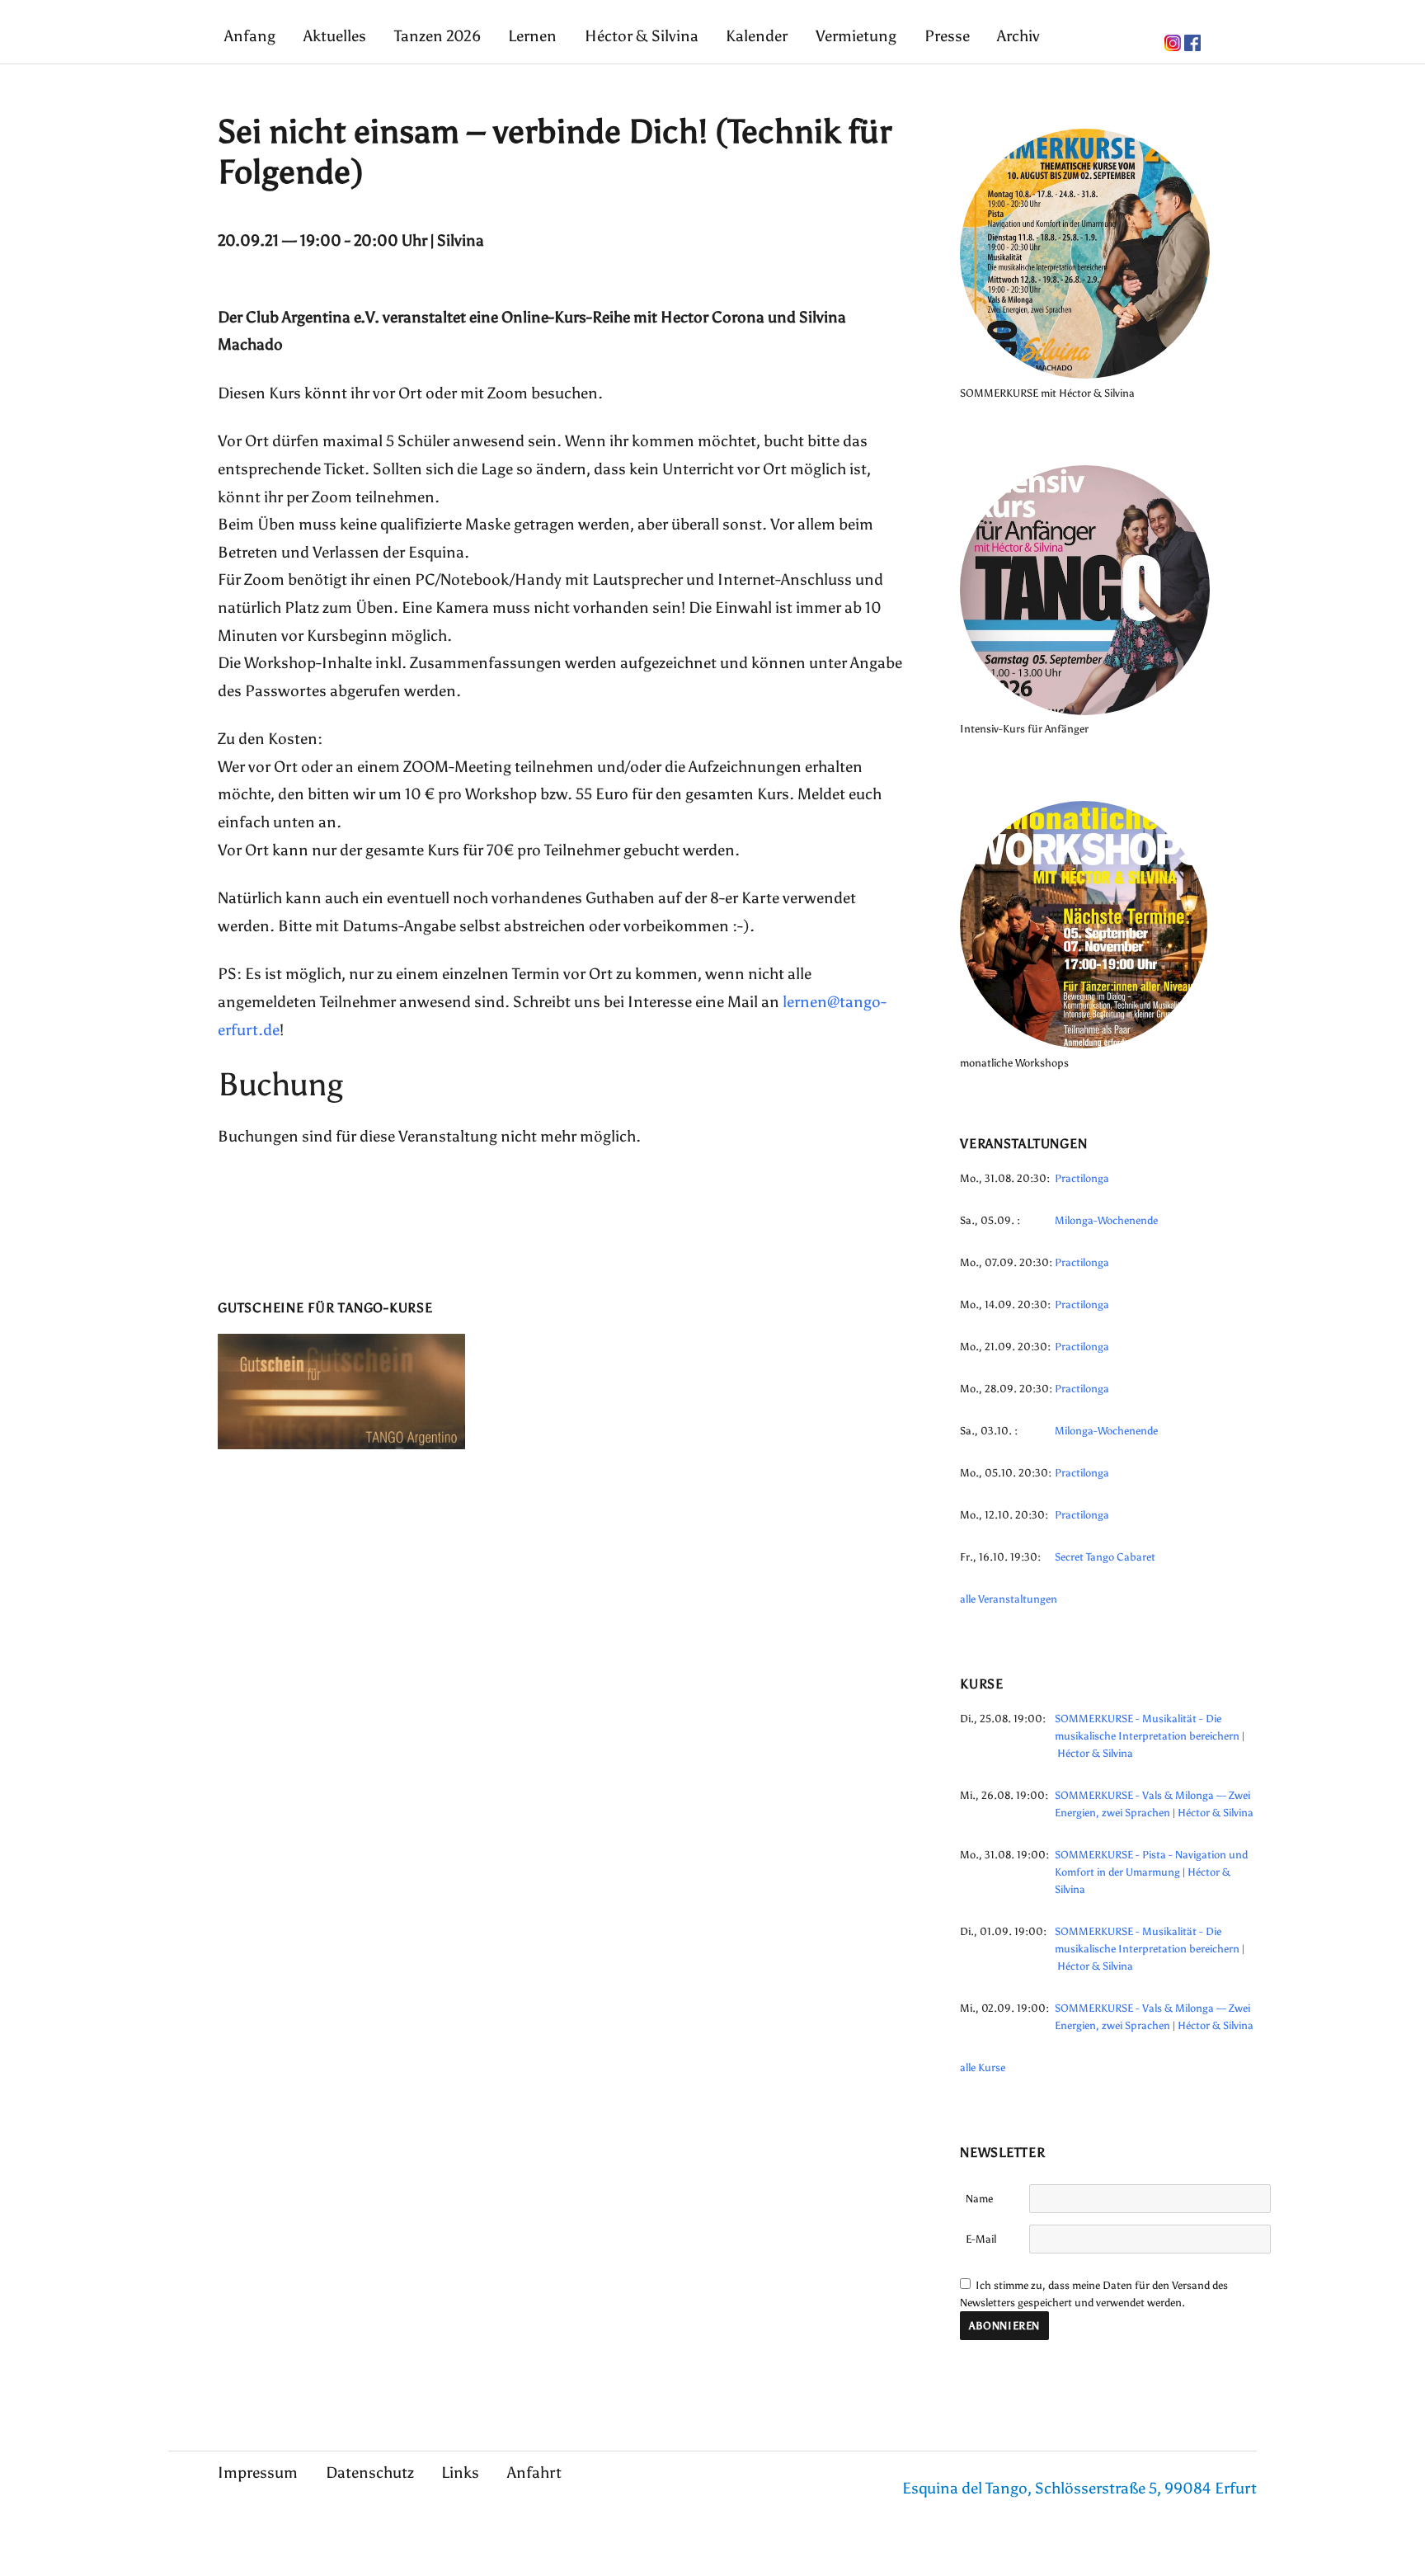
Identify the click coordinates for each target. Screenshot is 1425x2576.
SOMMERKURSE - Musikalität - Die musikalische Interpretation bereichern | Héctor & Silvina (1150, 1736)
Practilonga (1082, 1178)
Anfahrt (534, 2472)
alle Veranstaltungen (1009, 1599)
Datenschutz (370, 2472)
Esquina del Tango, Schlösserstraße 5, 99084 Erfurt (1079, 2488)
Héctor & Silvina (642, 36)
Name (979, 2199)
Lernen (532, 36)
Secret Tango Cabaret (1105, 1557)
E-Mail (981, 2239)
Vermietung (856, 36)
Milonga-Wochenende (1106, 1220)
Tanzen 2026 (437, 36)
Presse (947, 36)
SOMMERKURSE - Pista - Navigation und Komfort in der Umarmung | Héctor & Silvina (1151, 1872)
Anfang (250, 36)
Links (460, 2472)
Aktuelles (335, 36)
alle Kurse (983, 2067)
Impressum (258, 2472)
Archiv (1018, 36)
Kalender (757, 36)
